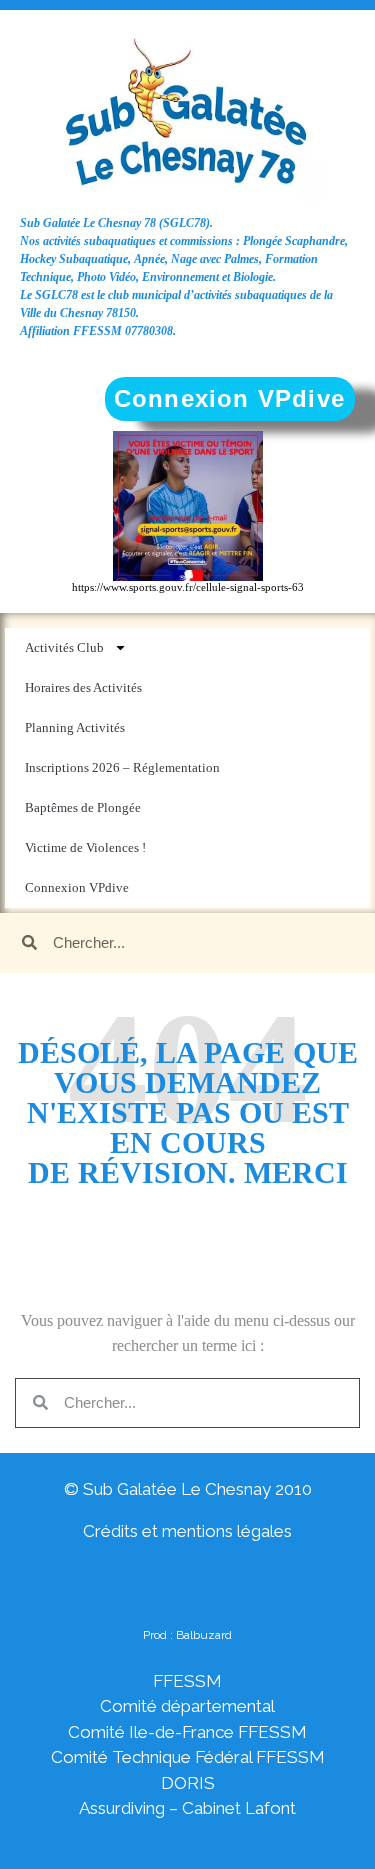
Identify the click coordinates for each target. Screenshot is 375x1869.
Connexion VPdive (77, 887)
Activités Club (64, 647)
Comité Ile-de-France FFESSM (187, 1732)
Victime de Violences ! (85, 847)
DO (174, 1783)
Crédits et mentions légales (187, 1531)
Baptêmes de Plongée (83, 807)
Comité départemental (187, 1706)
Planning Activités (75, 727)
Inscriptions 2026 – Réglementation (122, 767)
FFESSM (187, 1681)
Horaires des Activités (83, 687)
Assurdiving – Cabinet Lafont (187, 1808)
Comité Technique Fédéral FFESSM (188, 1757)
